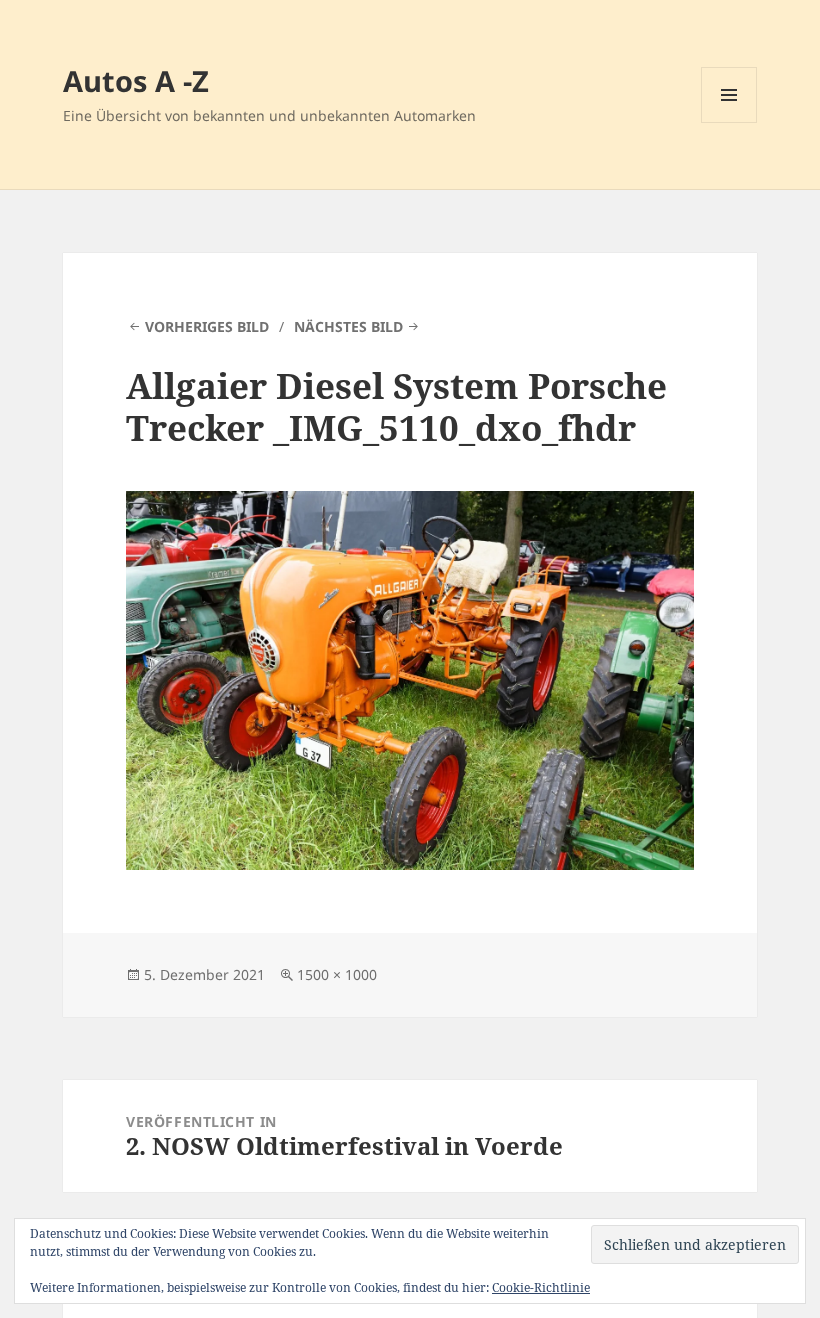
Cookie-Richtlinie (541, 1287)
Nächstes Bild (348, 326)
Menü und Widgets (729, 122)
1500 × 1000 (337, 974)
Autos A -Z (136, 80)
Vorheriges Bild (207, 326)
